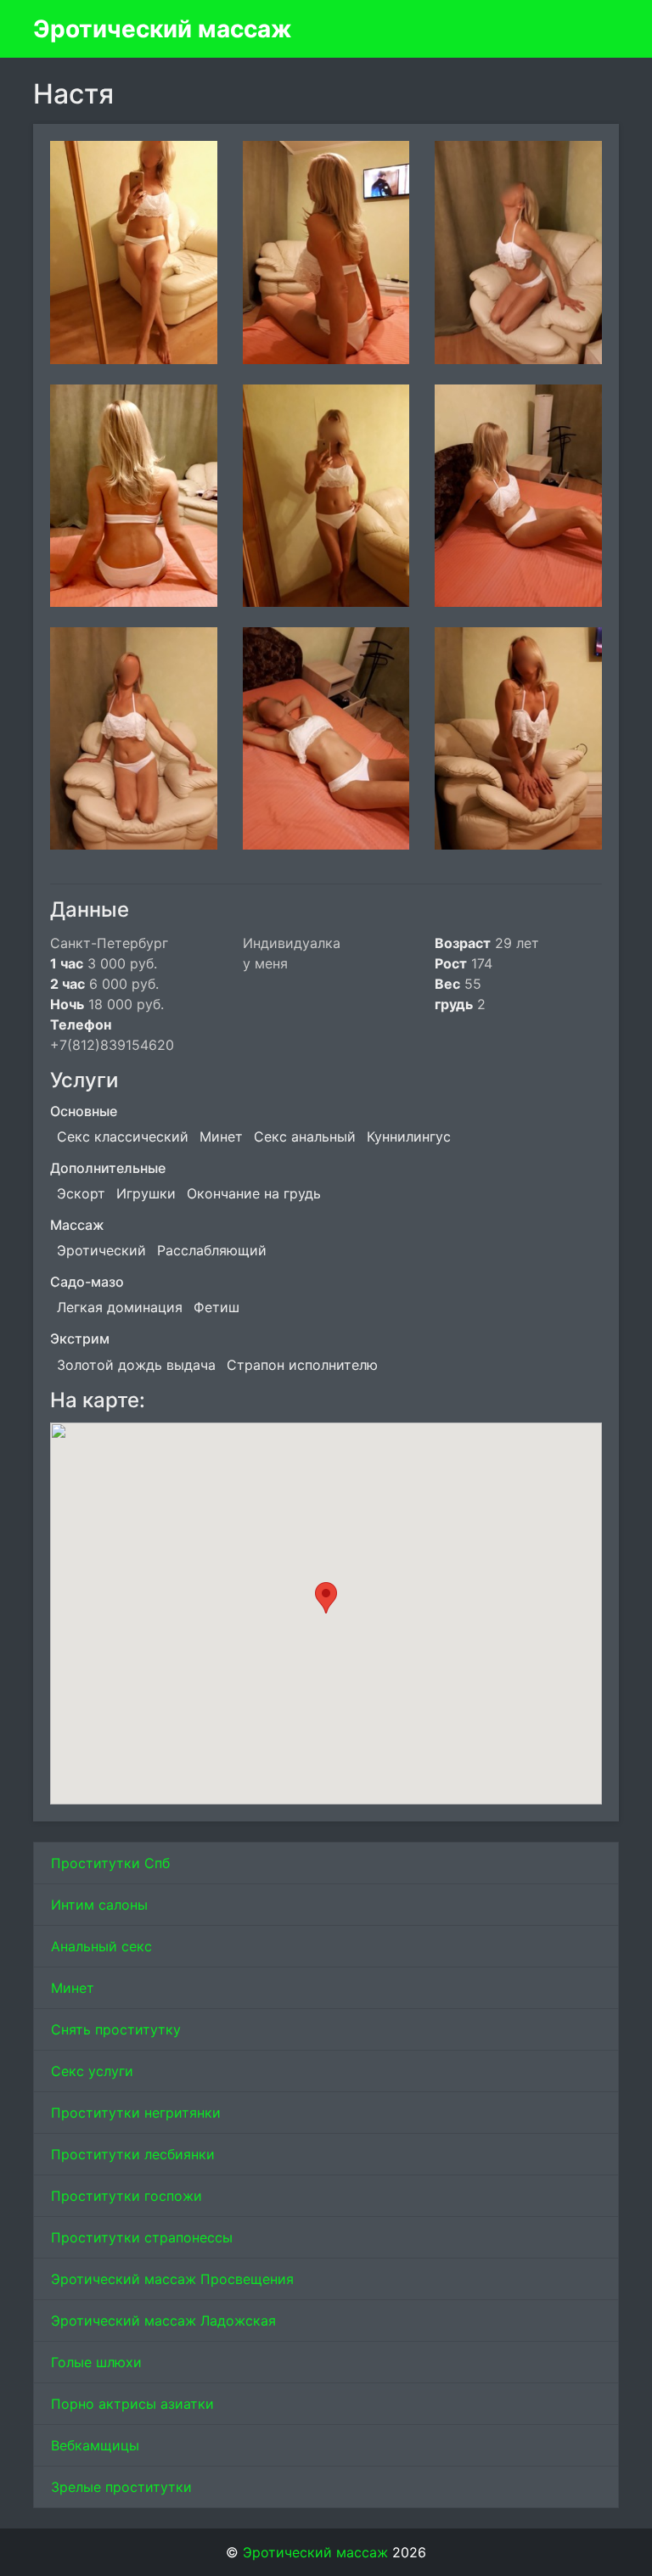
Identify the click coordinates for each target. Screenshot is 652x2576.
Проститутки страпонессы (142, 2237)
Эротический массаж (163, 29)
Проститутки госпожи (126, 2196)
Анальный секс (101, 1946)
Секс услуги (92, 2071)
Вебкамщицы (95, 2445)
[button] (326, 1598)
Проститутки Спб (110, 1863)
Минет (73, 1988)
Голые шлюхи (96, 2362)
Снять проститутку (116, 2029)
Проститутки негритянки (136, 2113)
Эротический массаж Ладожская (163, 2321)
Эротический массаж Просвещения (172, 2279)
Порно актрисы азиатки (132, 2404)
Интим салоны (99, 1905)
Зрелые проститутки (121, 2487)
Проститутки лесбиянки (133, 2154)
